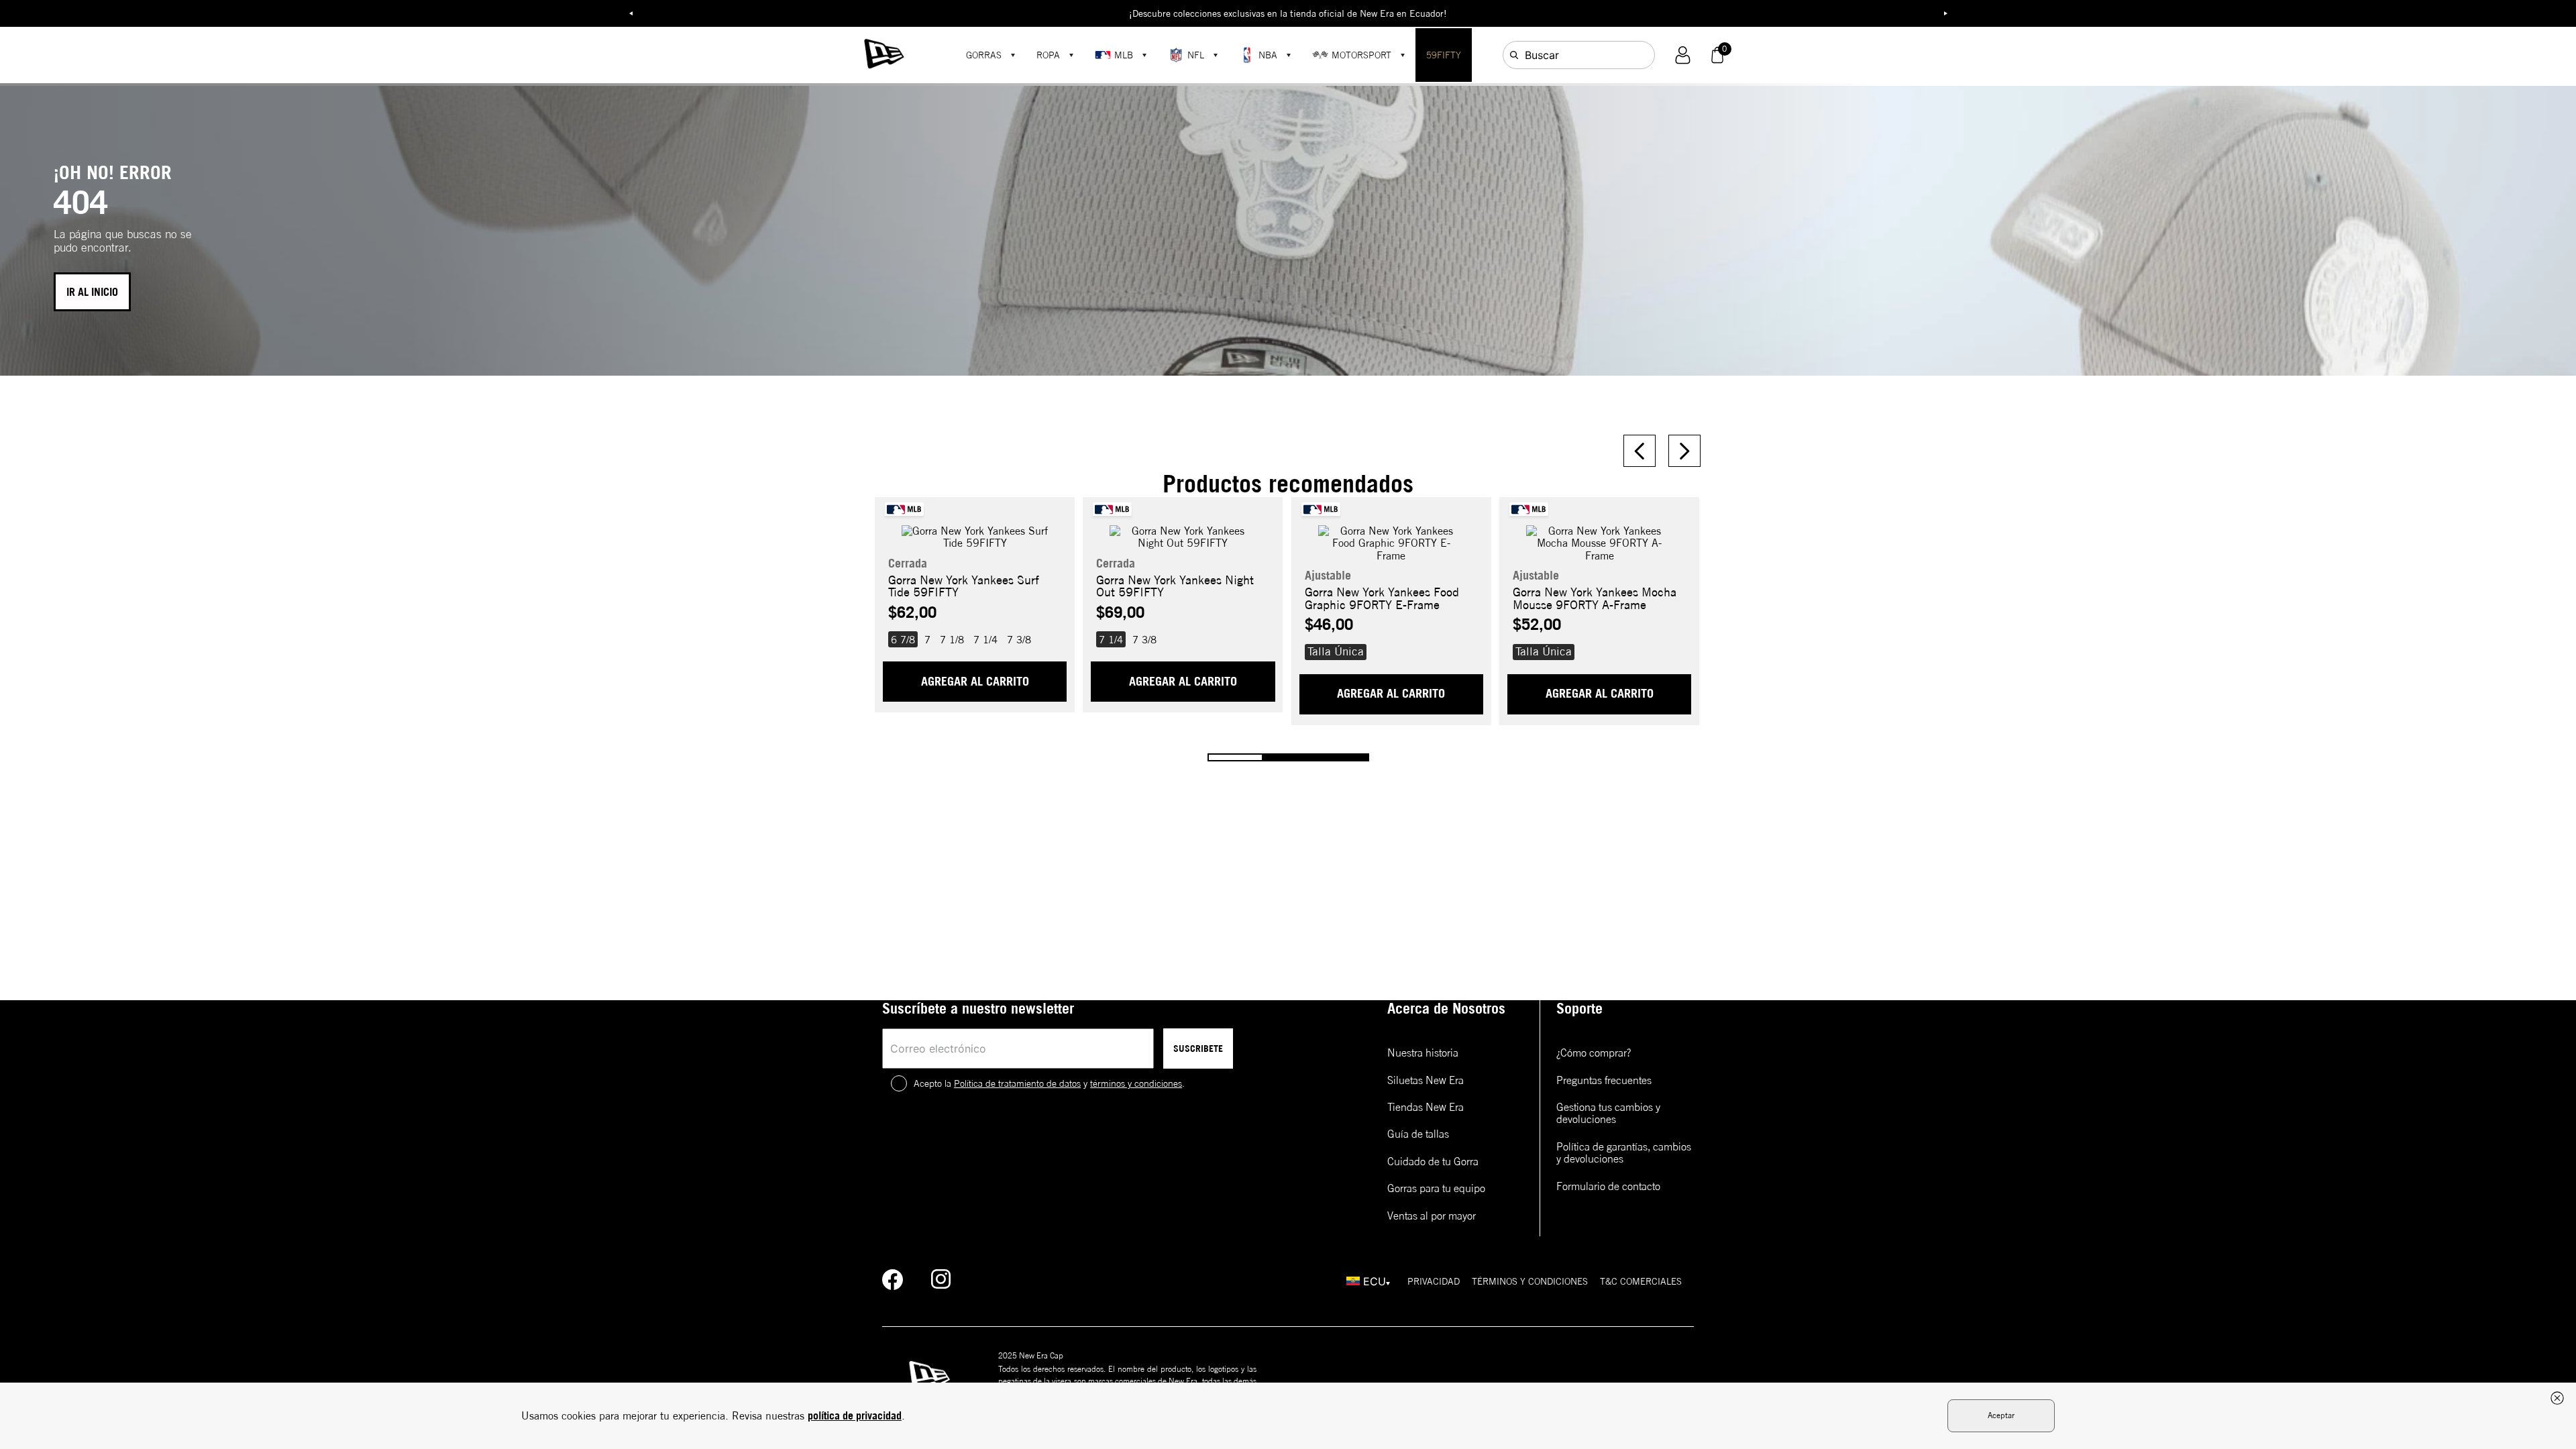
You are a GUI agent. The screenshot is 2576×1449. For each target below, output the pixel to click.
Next (1945, 13)
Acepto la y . (1049, 1083)
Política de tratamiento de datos (1017, 1083)
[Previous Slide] (1640, 451)
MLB (1124, 55)
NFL (1196, 55)
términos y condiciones (1136, 1083)
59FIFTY (1444, 55)
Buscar (1542, 55)
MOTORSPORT (1361, 55)
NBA (1268, 55)
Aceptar (2001, 1415)
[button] (1683, 55)
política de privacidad (855, 1415)
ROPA (1048, 55)
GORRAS (984, 55)
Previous (631, 13)
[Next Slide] (1684, 451)
